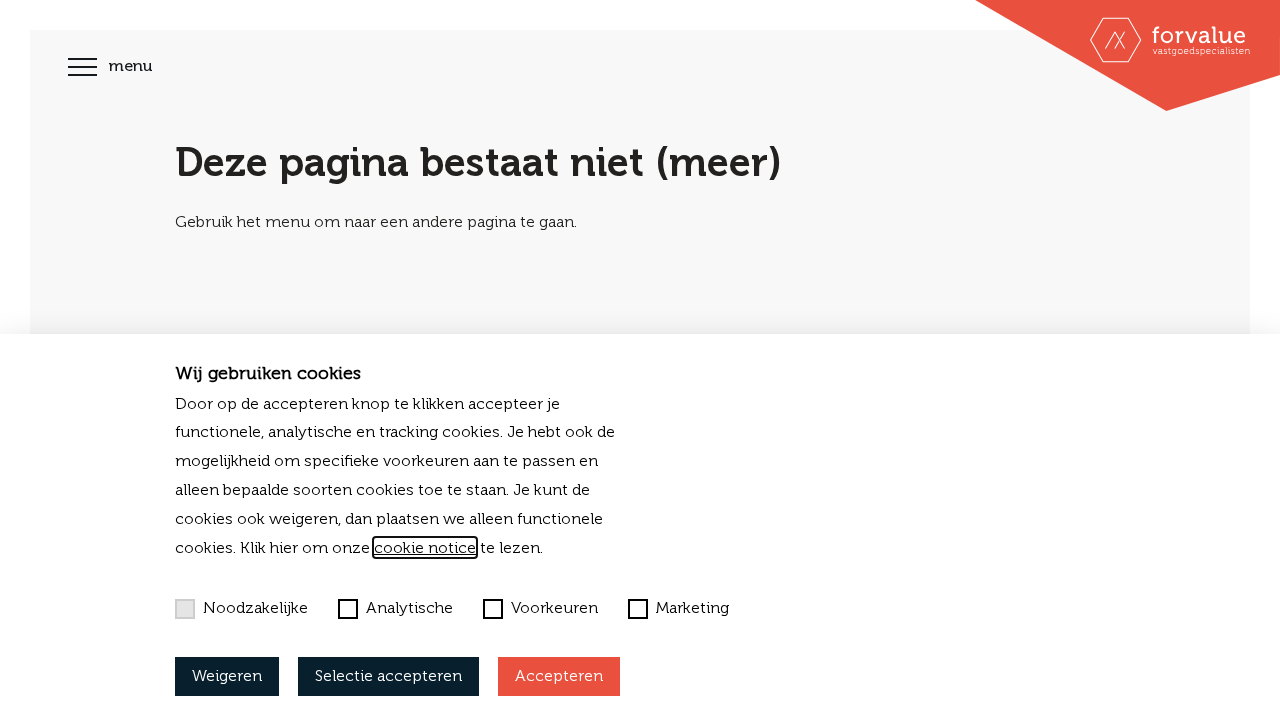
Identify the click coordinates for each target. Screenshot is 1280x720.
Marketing (692, 607)
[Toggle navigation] (82, 69)
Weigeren (227, 675)
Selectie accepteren (388, 675)
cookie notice (425, 547)
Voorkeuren (554, 607)
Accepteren (559, 675)
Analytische (409, 607)
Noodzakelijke (255, 607)
